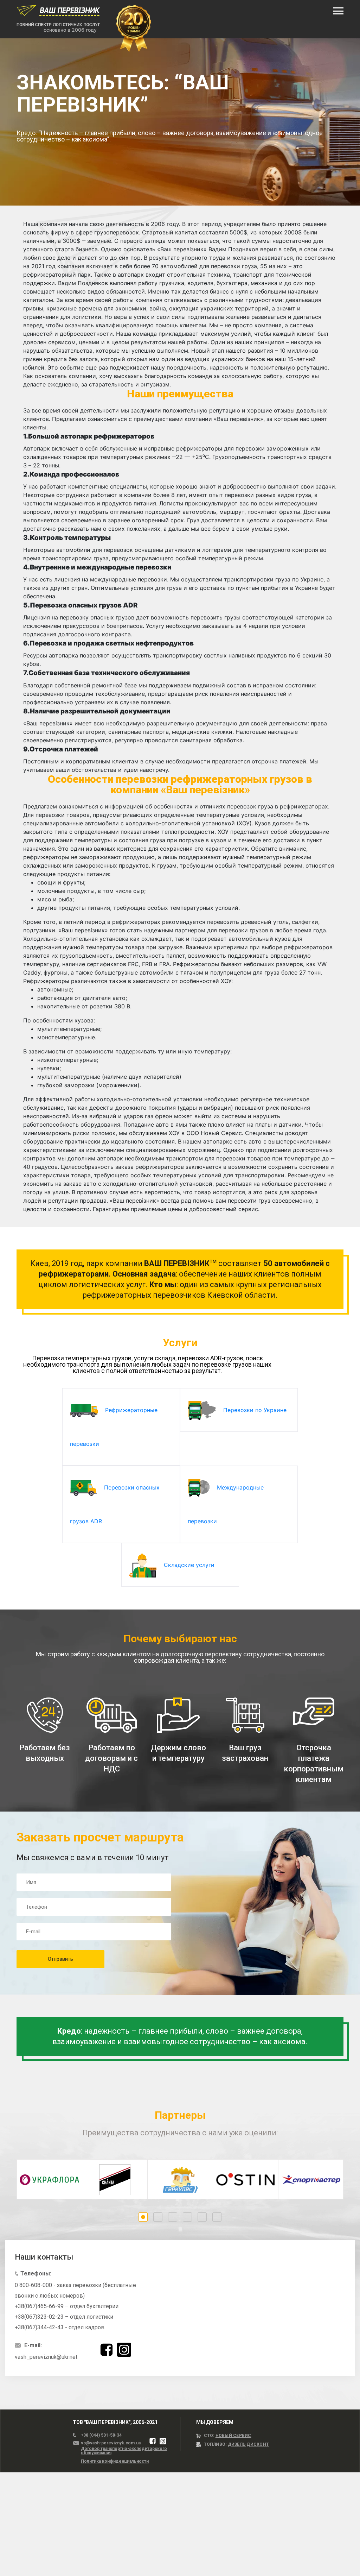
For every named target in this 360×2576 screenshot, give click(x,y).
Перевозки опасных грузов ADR (115, 1504)
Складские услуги (188, 1565)
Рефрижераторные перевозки (114, 1427)
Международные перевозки (226, 1504)
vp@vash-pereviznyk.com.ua (111, 2443)
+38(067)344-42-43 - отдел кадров (60, 2327)
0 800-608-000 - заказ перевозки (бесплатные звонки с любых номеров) (75, 2290)
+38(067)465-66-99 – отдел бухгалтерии (67, 2306)
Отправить (60, 1959)
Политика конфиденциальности (115, 2461)
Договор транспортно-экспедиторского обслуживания (124, 2451)
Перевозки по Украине (254, 1410)
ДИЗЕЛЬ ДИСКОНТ (248, 2444)
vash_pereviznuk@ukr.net (46, 2357)
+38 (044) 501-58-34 (101, 2435)
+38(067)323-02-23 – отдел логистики (64, 2317)
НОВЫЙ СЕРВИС (233, 2436)
